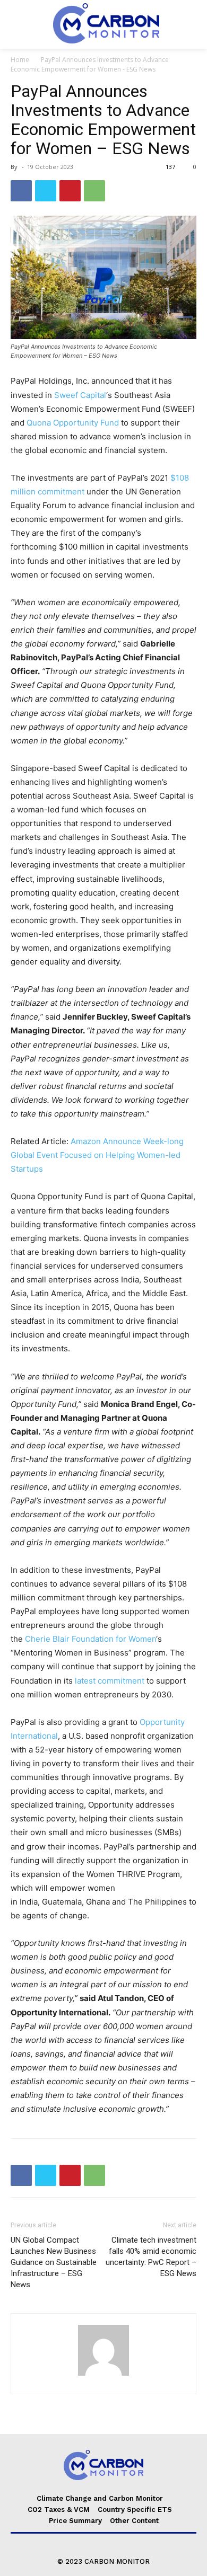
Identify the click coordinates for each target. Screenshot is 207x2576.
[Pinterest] (70, 191)
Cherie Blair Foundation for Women (90, 1639)
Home (20, 60)
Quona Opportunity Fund (73, 423)
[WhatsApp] (94, 191)
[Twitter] (46, 191)
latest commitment (110, 1681)
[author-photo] (103, 2375)
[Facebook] (21, 191)
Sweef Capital (80, 395)
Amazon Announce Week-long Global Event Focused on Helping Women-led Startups (97, 1155)
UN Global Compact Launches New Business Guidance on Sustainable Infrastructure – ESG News (54, 2262)
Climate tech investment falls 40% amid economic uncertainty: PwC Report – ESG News (151, 2257)
